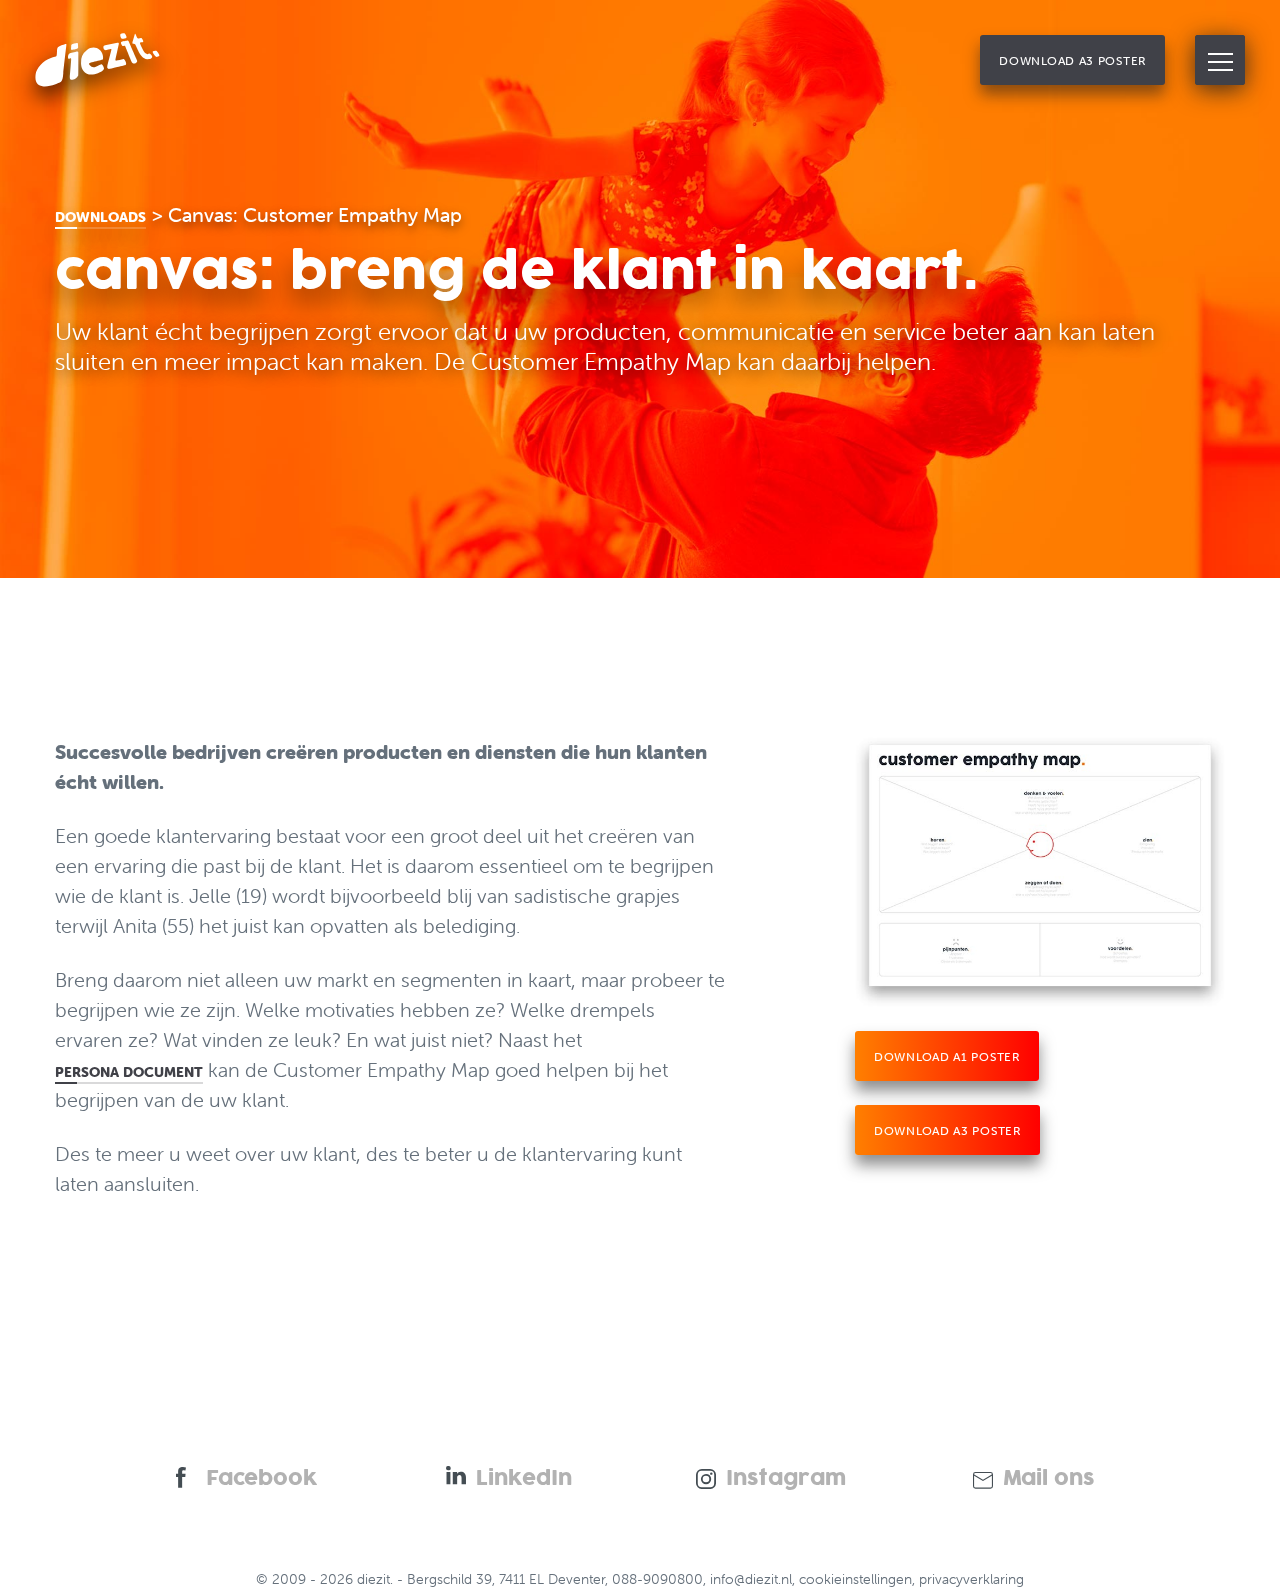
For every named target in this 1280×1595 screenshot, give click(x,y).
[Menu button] (1220, 60)
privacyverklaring (971, 1579)
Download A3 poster (947, 1130)
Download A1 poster (947, 1056)
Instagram (786, 1479)
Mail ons (1049, 1479)
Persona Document (129, 1072)
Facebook (261, 1479)
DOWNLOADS (100, 217)
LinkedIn (524, 1479)
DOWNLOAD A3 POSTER (1072, 60)
